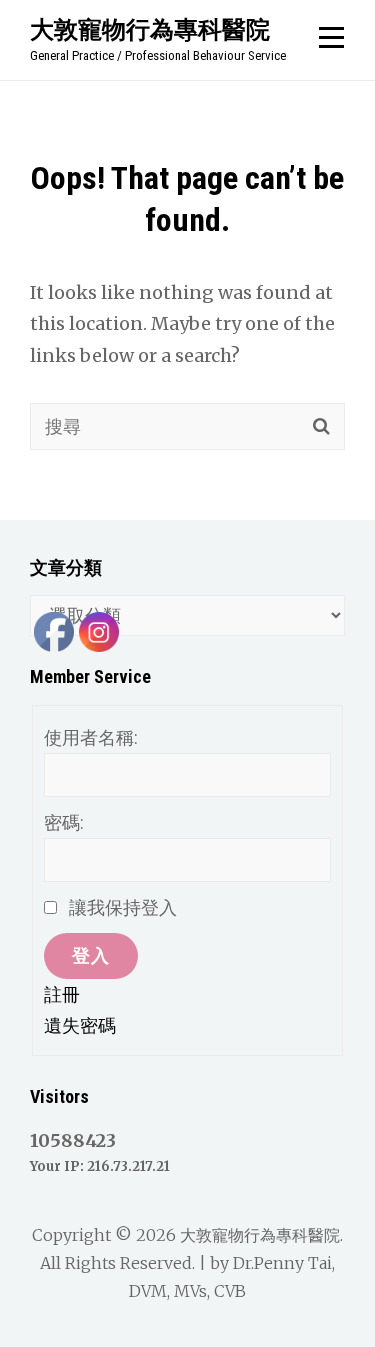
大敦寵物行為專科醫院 (150, 29)
